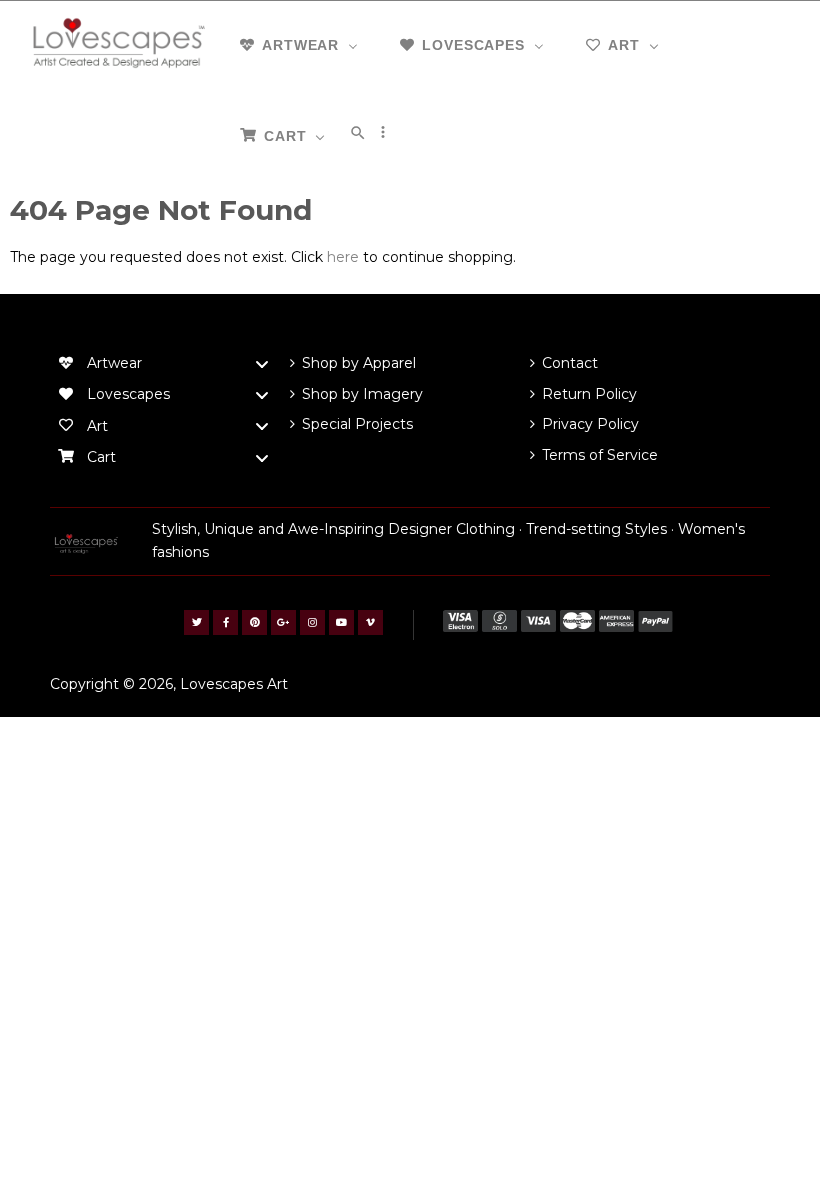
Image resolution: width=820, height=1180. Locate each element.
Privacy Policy (590, 424)
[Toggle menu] (262, 363)
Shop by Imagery (362, 394)
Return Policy (589, 394)
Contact (570, 363)
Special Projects (357, 424)
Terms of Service (600, 455)
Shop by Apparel (359, 363)
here (343, 257)
